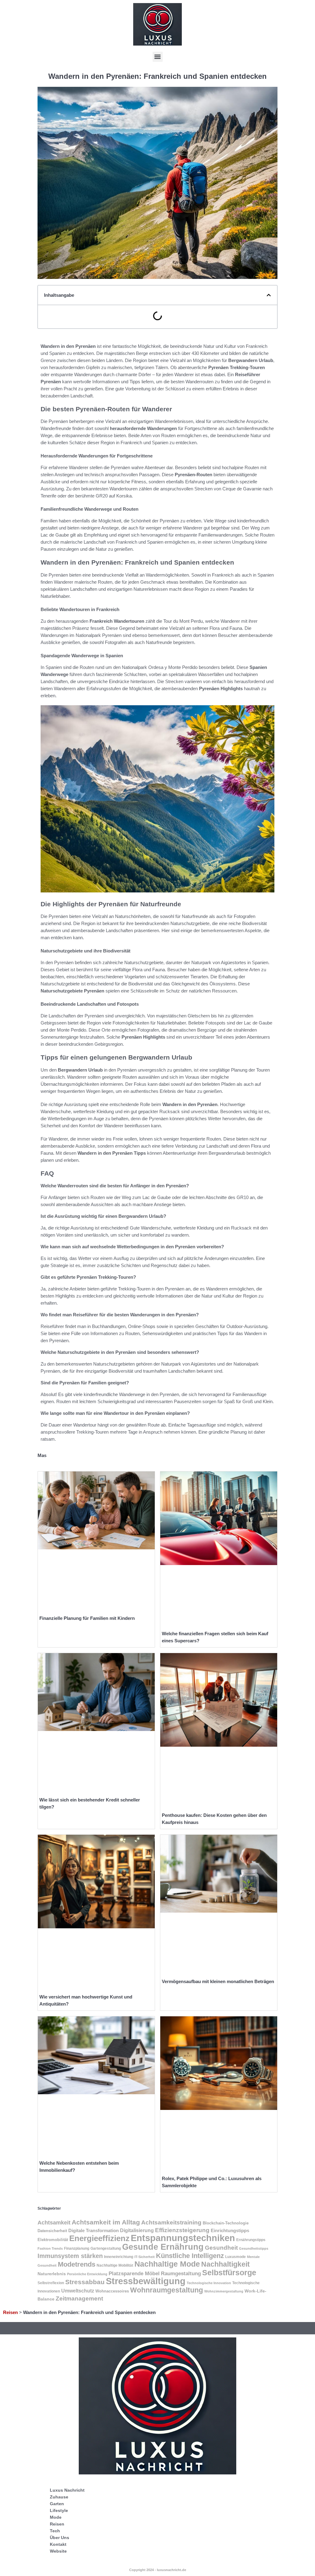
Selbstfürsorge (229, 2272)
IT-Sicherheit (145, 2257)
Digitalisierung (137, 2230)
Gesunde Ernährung (163, 2247)
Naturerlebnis (52, 2274)
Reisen (10, 2312)
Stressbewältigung (146, 2281)
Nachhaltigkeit (225, 2264)
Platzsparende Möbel (134, 2273)
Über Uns (60, 2538)
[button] (158, 57)
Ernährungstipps (251, 2240)
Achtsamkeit (54, 2223)
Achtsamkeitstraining (171, 2222)
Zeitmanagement (79, 2298)
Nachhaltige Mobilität (115, 2265)
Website (58, 2551)
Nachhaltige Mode (167, 2264)
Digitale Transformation (94, 2231)
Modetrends (77, 2264)
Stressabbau (85, 2282)
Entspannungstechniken (183, 2238)
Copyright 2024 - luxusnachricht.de (158, 2570)
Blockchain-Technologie (226, 2223)
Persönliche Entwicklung (87, 2274)
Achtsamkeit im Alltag (106, 2222)
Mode (56, 2517)
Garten (57, 2504)
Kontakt (58, 2544)
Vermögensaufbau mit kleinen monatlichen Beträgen (218, 1981)
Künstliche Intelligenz (190, 2256)
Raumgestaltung (181, 2274)
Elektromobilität (53, 2240)
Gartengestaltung (106, 2248)
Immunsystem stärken (70, 2256)
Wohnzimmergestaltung (224, 2291)
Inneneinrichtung (119, 2257)
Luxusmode (235, 2257)
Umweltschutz (78, 2291)
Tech (55, 2531)
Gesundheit (221, 2248)
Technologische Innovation (209, 2283)
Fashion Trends (50, 2248)
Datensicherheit (52, 2231)
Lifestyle (59, 2510)
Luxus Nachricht (67, 2490)
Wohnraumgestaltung (167, 2290)
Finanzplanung (77, 2248)
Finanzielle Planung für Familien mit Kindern (87, 1618)
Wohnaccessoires (112, 2291)
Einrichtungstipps (230, 2230)
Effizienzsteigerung (182, 2230)
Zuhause (59, 2497)
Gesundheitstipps (254, 2248)
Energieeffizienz (99, 2238)
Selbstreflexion (51, 2283)
